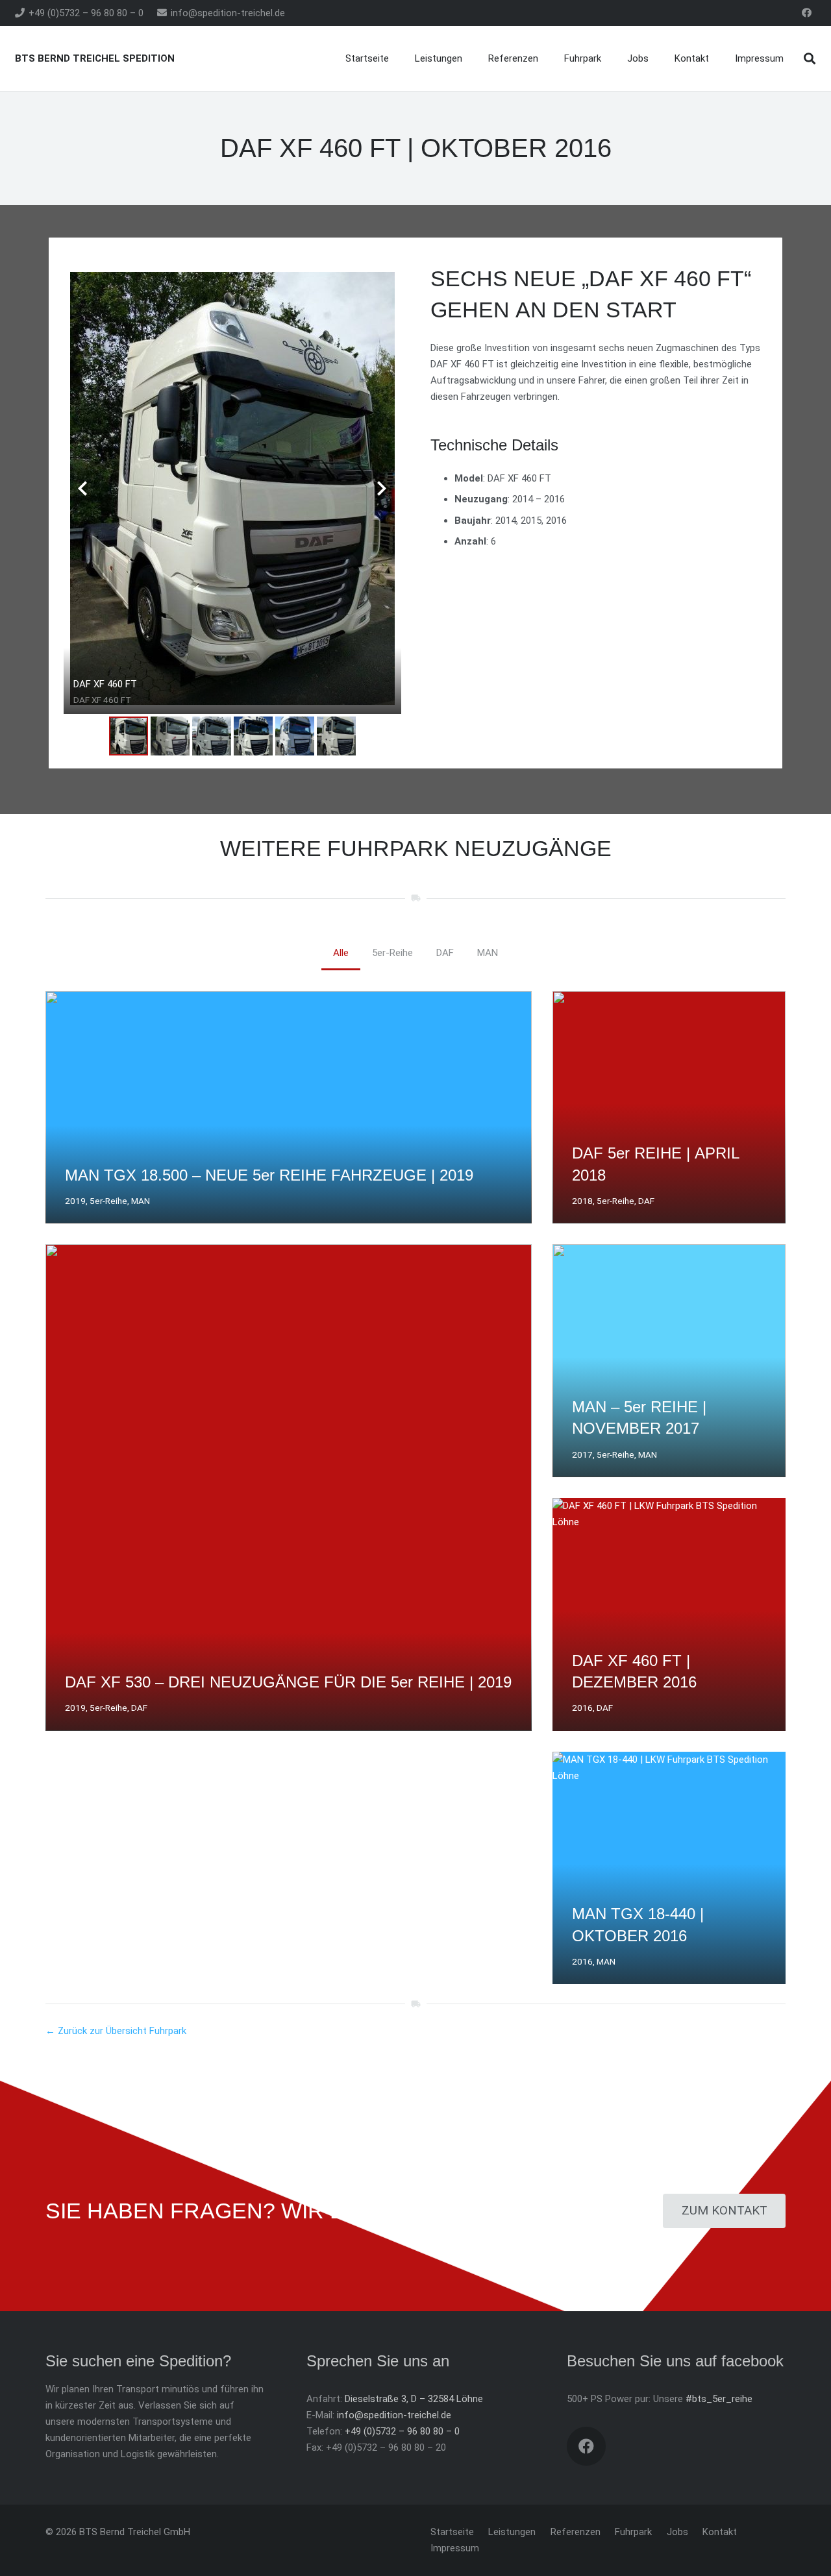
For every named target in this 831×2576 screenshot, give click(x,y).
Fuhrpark (633, 2532)
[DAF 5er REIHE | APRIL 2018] (669, 1108)
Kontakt (720, 2532)
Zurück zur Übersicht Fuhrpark (122, 2031)
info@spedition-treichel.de (394, 2415)
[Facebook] (807, 13)
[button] (810, 58)
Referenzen (576, 2532)
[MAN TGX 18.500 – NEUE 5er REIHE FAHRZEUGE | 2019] (289, 1108)
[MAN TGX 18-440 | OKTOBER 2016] (669, 1868)
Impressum (455, 2548)
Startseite (452, 2532)
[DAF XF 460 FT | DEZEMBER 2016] (669, 1614)
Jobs (677, 2532)
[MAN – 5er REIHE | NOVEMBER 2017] (669, 1361)
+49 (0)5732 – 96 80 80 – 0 (402, 2431)
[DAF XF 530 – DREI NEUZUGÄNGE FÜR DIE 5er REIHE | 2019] (289, 1487)
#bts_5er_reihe (719, 2399)
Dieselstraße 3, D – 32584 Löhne (414, 2399)
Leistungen (512, 2532)
